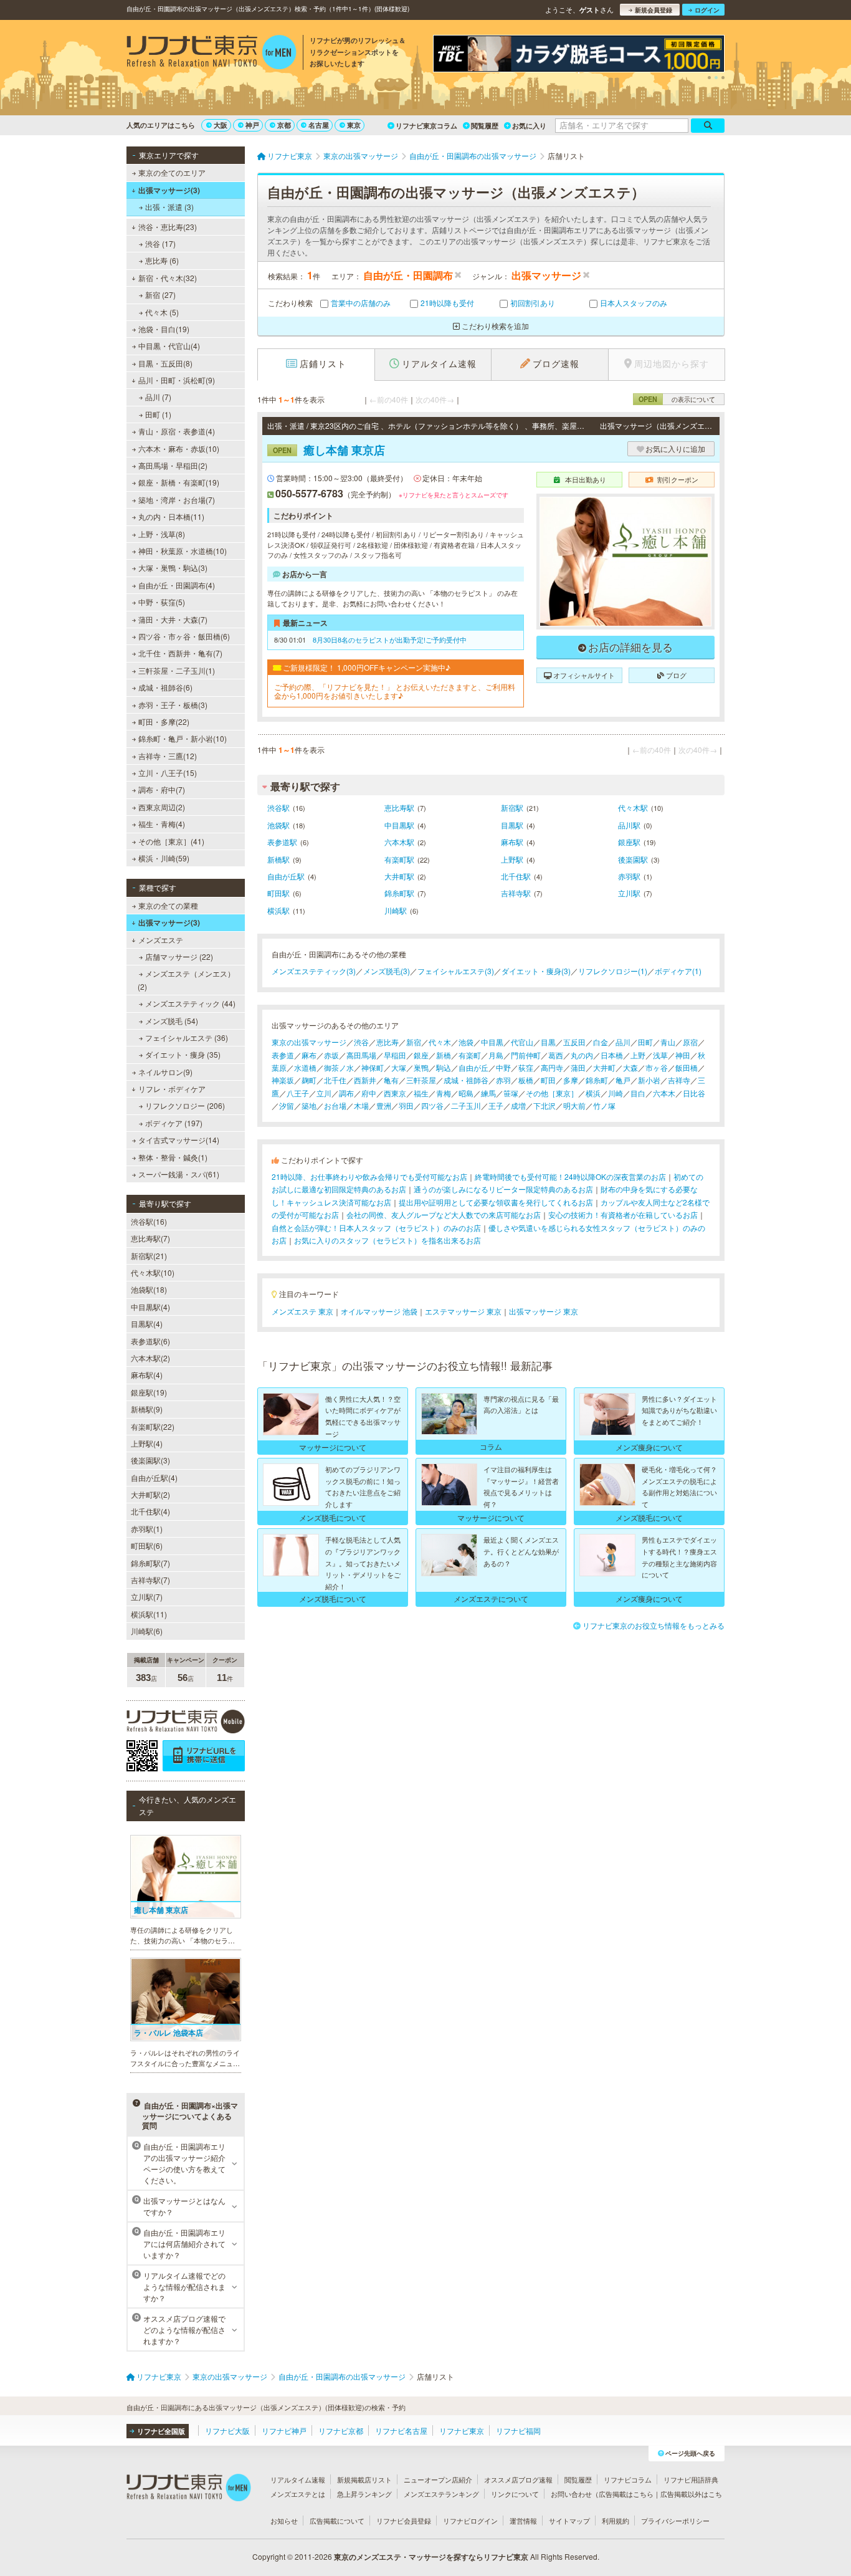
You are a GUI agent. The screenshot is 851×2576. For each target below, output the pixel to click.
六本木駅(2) (150, 1358)
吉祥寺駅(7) (150, 1580)
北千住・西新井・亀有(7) (180, 653)
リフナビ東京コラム (426, 126)
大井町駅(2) (150, 1494)
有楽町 (470, 1055)
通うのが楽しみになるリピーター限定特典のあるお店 (503, 1189)
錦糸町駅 (399, 893)
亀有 (391, 1080)
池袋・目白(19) (164, 329)
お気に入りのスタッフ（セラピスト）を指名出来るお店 (387, 1240)
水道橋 (305, 1067)
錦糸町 (597, 1080)
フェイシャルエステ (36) (187, 1037)
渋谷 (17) (160, 243)
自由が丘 (473, 1067)
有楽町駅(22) (153, 1426)
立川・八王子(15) (168, 773)
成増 (518, 1105)
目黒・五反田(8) (165, 363)
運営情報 (523, 2521)
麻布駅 (512, 842)
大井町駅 (399, 876)
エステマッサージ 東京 (463, 1311)
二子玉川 (466, 1105)
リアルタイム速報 (298, 2479)
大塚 (399, 1067)
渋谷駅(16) (149, 1221)
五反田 (574, 1042)
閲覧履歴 (485, 126)
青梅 (444, 1093)
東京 (354, 125)
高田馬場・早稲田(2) (173, 465)
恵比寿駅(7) (150, 1238)
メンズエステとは (298, 2494)
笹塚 (511, 1093)
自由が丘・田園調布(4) (177, 585)
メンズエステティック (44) (190, 1003)
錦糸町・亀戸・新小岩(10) (183, 738)
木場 (361, 1105)
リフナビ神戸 (284, 2430)
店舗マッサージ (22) (179, 956)
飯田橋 (687, 1067)
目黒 (548, 1042)
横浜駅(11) (149, 1614)
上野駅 (512, 859)
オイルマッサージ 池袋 (379, 1311)
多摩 (571, 1080)
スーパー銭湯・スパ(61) (179, 1174)
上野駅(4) (147, 1443)
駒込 (444, 1067)
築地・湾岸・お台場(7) (177, 500)
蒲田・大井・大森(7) (173, 619)
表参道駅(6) (150, 1341)
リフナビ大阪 (227, 2430)
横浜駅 (278, 910)
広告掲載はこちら (626, 2494)
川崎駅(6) (147, 1631)
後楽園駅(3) (150, 1460)
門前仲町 (526, 1055)
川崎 (616, 1093)
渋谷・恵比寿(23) (168, 227)
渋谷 (361, 1042)
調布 (346, 1093)
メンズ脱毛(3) (387, 971)
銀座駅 (629, 842)
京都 (284, 125)
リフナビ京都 (341, 2430)
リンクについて (515, 2494)
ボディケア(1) (678, 971)
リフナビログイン (470, 2521)
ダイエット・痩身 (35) (183, 1054)
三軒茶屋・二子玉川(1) (177, 670)
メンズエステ (161, 940)
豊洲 (384, 1105)
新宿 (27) (160, 294)
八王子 (298, 1093)
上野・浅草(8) (162, 534)
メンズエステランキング (441, 2494)
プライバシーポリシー (675, 2521)
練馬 (488, 1093)
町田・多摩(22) (164, 721)
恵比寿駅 (399, 807)
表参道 (283, 1055)
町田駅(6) (147, 1545)
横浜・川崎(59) (164, 858)
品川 (623, 1042)
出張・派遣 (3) (169, 207)
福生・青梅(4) (162, 824)
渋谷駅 (278, 807)
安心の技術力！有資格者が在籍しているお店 (623, 1214)
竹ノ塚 (604, 1105)
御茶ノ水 (339, 1067)
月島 (496, 1055)
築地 (309, 1105)
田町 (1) (158, 414)
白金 (601, 1042)
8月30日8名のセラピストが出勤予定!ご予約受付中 (390, 639)
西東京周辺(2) (162, 807)
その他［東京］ (552, 1093)
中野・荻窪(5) (162, 602)
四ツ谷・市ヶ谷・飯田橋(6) (184, 636)
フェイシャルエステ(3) (456, 971)
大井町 (604, 1067)
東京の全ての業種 (168, 905)
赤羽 (503, 1080)
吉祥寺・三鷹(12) (168, 756)
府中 (369, 1093)
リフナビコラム (628, 2479)
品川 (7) (158, 397)
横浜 (593, 1093)
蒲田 (578, 1067)
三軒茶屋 (421, 1080)
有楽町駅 (399, 859)
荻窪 (526, 1067)
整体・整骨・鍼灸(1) (173, 1157)
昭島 (466, 1093)
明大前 (574, 1105)
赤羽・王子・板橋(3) (173, 705)
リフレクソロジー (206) (185, 1105)
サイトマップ (569, 2521)
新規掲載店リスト (364, 2479)
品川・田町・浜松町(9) (177, 380)
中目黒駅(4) (150, 1307)
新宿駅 (512, 807)
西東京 (395, 1093)
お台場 (335, 1105)
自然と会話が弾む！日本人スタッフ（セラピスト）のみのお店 (376, 1228)
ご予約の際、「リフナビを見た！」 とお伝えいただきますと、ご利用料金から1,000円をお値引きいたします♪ (395, 692)
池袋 (466, 1042)
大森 (630, 1067)
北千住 (335, 1080)
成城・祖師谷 (466, 1080)
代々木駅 (633, 807)
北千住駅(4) (150, 1511)
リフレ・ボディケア (172, 1089)
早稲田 (395, 1055)
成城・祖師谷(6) (165, 687)
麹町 (309, 1080)
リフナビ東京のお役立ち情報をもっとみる (654, 1625)
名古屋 (319, 125)
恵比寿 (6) (162, 260)
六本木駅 (399, 842)
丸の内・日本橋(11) (171, 516)
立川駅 (629, 893)
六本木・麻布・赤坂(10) (179, 448)
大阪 (221, 125)
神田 (683, 1055)
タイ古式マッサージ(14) (179, 1140)
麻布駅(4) (147, 1375)
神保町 (373, 1067)
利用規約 (616, 2521)
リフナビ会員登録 (404, 2521)
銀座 (421, 1055)
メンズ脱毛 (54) (172, 1021)
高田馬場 (361, 1055)
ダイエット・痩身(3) (536, 971)
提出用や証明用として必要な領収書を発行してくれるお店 (496, 1202)
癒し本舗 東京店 (329, 450)
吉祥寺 (679, 1080)
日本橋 (612, 1055)
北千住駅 (516, 876)
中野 (503, 1067)
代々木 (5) (162, 312)
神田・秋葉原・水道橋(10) (183, 551)
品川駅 (629, 825)
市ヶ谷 (657, 1067)
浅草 (660, 1055)
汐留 (287, 1105)
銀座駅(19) (149, 1392)
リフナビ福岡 (518, 2430)
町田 (548, 1080)
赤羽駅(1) (147, 1529)
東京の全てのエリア (172, 172)
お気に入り (529, 126)
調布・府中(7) (162, 789)
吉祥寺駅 (516, 893)
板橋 (526, 1080)
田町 (645, 1042)
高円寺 (552, 1067)
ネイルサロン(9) (165, 1072)
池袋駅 (278, 825)
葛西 (556, 1055)
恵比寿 (387, 1042)
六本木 (664, 1093)
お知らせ (284, 2521)
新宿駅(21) (149, 1256)
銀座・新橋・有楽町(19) (179, 482)
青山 (668, 1042)
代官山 (522, 1042)
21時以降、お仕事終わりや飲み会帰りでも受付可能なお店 (369, 1176)
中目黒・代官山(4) (169, 346)
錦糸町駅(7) (150, 1563)
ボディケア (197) (174, 1123)
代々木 (440, 1042)
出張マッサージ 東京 (544, 1311)
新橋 (444, 1055)
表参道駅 (282, 842)
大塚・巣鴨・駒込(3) (173, 567)
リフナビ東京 (462, 2430)
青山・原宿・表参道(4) (177, 431)
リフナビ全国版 (161, 2431)
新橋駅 (278, 859)
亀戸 (623, 1080)
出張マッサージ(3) (169, 190)
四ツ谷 (432, 1105)
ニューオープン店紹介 (438, 2479)
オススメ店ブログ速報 (518, 2479)
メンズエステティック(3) (314, 971)
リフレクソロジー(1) (613, 971)
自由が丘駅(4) (154, 1477)
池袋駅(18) (149, 1289)
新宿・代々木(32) (168, 278)
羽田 (406, 1105)
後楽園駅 (633, 859)
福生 (421, 1093)
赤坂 (331, 1055)
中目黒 (492, 1042)
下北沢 (544, 1105)
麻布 (309, 1055)
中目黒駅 (399, 825)
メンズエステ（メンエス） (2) (186, 979)
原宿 (690, 1042)
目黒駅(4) (147, 1324)
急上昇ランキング (364, 2494)
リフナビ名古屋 (401, 2430)
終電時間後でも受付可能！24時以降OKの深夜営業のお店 (570, 1176)
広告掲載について (337, 2521)
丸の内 (582, 1055)
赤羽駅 (629, 876)
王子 (496, 1105)
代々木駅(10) (153, 1272)
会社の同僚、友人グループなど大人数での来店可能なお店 (444, 1214)
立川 (324, 1093)
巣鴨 (421, 1067)
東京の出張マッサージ (309, 1042)
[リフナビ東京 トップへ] (212, 54)
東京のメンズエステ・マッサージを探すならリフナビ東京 (431, 2557)
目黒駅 (512, 825)
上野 (638, 1055)
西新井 (365, 1080)
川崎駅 (396, 910)
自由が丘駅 (286, 876)
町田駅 (278, 893)
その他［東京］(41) (171, 841)
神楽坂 (283, 1080)
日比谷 (694, 1093)
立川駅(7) (147, 1597)
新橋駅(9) (147, 1409)
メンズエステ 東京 (302, 1311)
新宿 (414, 1042)
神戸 (252, 125)
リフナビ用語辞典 (691, 2479)
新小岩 (649, 1080)
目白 (638, 1093)
